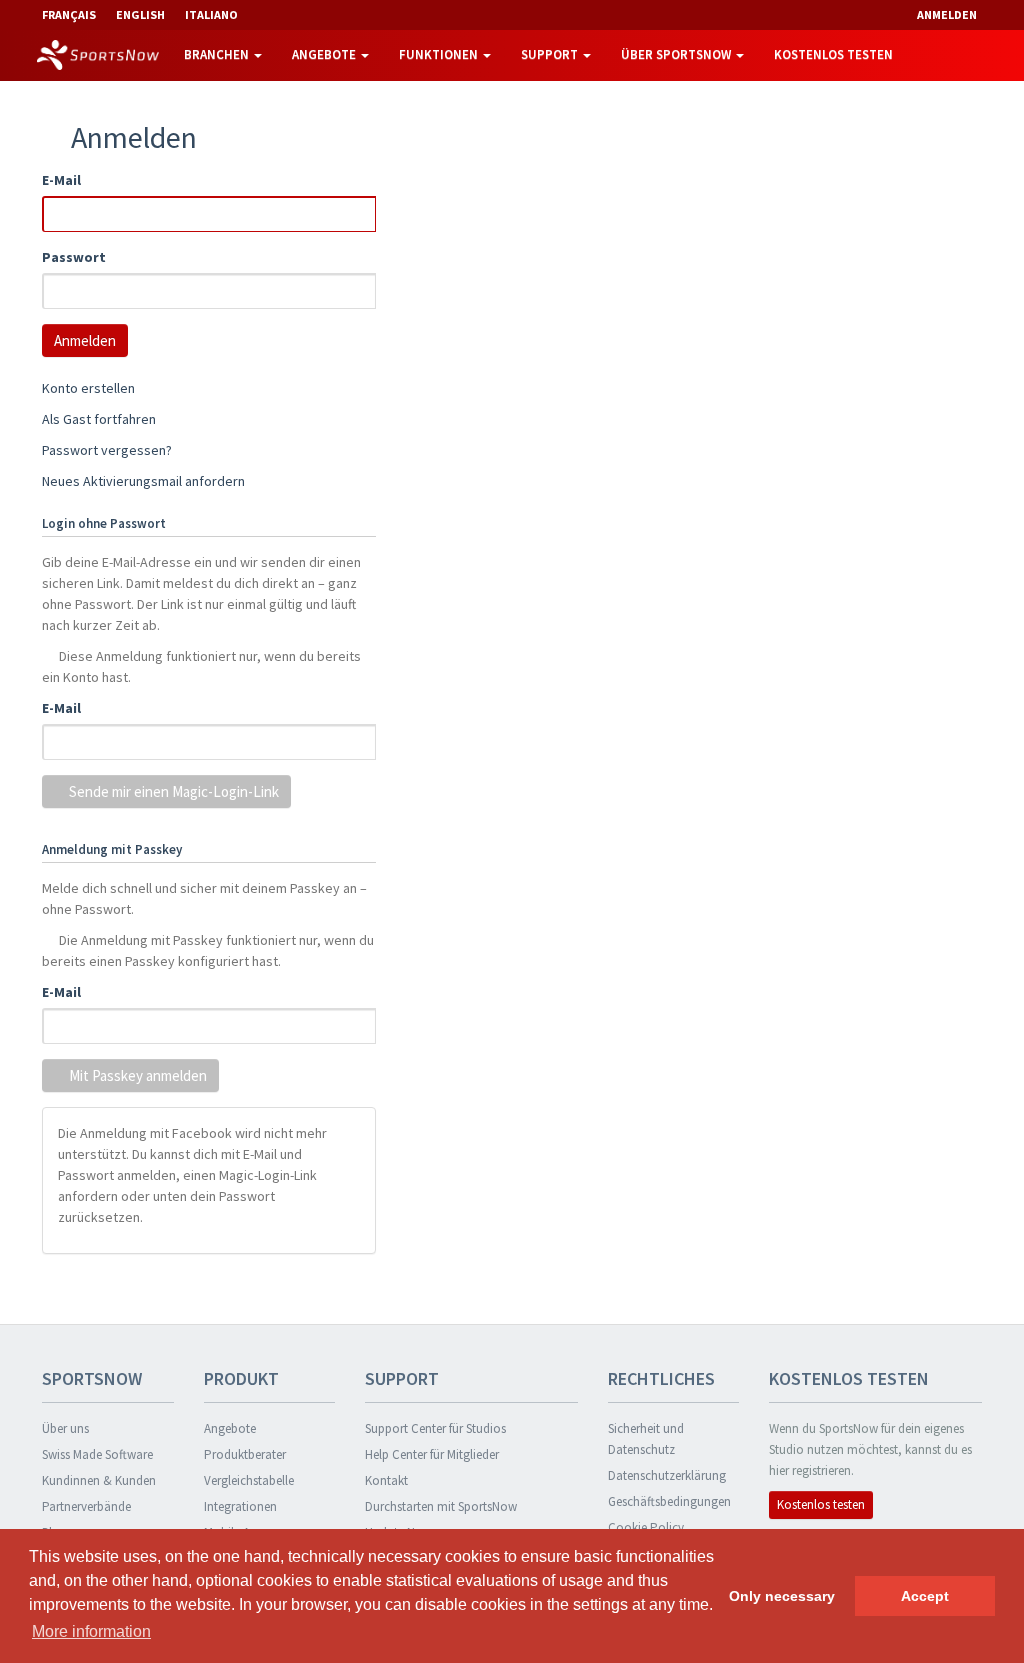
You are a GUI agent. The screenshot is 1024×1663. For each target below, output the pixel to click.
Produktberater (245, 1454)
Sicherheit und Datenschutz (646, 1439)
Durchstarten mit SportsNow (441, 1506)
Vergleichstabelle (249, 1480)
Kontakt (386, 1480)
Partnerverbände (86, 1506)
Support (551, 54)
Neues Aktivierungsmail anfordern (143, 481)
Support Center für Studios (435, 1428)
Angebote (325, 54)
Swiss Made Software (97, 1454)
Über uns (65, 1428)
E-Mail (61, 180)
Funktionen (440, 54)
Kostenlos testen (833, 54)
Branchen (218, 54)
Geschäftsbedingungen (669, 1501)
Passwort (74, 257)
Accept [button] (925, 1596)
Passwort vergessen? (107, 450)
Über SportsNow (677, 54)
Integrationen (240, 1506)
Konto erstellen (88, 388)
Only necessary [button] (782, 1596)
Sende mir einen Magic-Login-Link (172, 791)
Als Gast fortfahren (99, 419)
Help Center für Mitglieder (432, 1454)
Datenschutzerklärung (667, 1475)
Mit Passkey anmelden (136, 1075)
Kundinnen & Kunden (99, 1480)
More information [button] (91, 1631)
